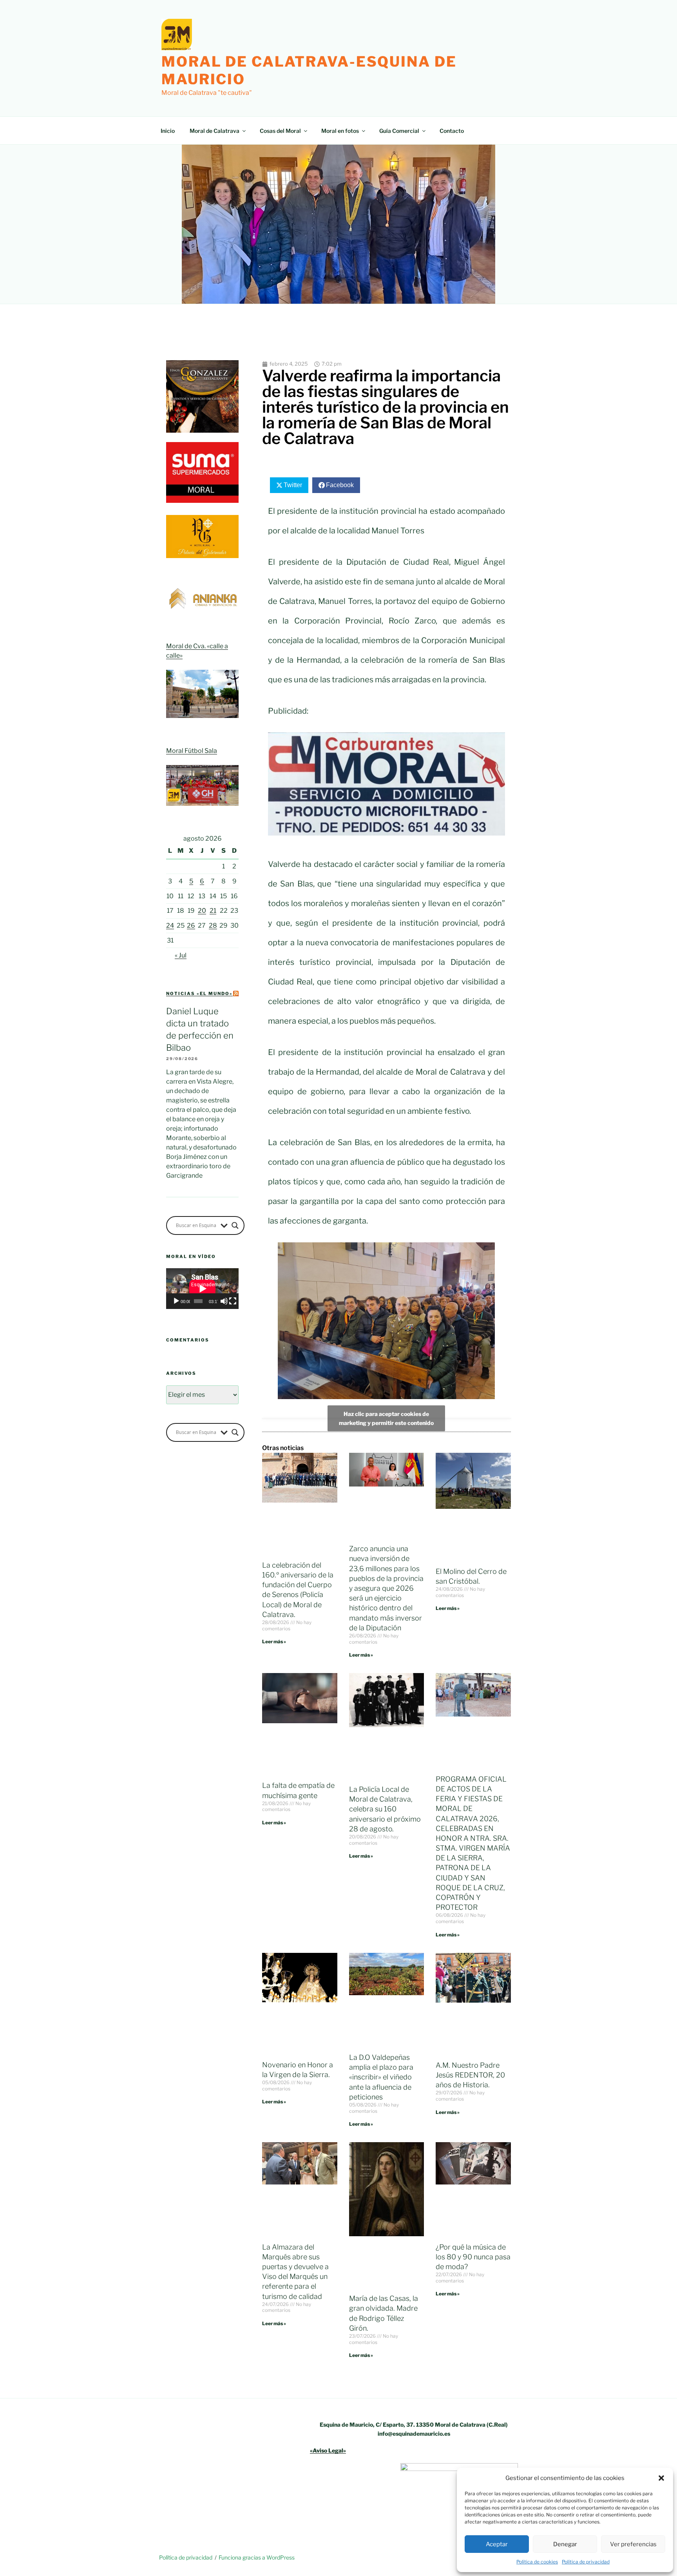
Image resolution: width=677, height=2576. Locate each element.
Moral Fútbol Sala (192, 751)
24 (170, 925)
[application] (202, 1289)
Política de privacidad (586, 2562)
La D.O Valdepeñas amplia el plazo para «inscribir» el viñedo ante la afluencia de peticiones (381, 2077)
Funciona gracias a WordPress (257, 2557)
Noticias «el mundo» (199, 993)
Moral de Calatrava (215, 131)
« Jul (181, 955)
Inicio (168, 131)
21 (213, 911)
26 (191, 925)
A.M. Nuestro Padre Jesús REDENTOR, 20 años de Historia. (470, 2075)
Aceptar (497, 2544)
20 (202, 911)
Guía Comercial (399, 131)
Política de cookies (537, 2562)
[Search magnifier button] (235, 1225)
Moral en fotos (340, 131)
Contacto (452, 131)
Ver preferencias (633, 2544)
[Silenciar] (224, 1301)
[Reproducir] (176, 1301)
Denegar (565, 2544)
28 (213, 925)
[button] (661, 2478)
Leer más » (274, 1641)
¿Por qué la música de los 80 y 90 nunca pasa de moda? (473, 2257)
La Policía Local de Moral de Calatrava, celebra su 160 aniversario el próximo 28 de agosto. (385, 1809)
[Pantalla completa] (233, 1301)
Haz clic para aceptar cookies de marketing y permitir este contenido (386, 1418)
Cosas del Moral (280, 131)
